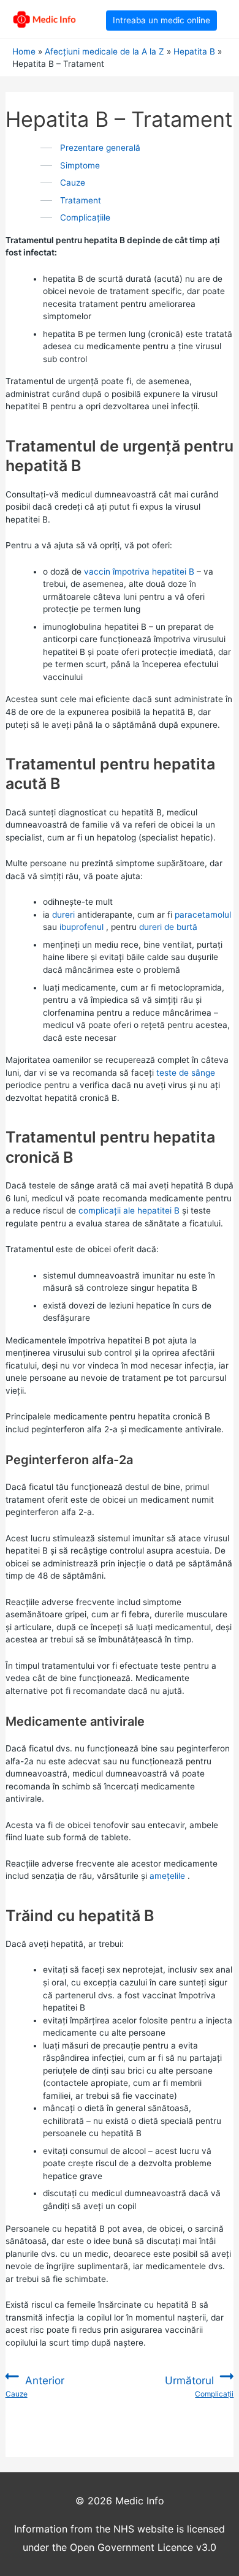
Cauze (73, 183)
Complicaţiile (85, 217)
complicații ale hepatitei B (129, 1211)
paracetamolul (203, 915)
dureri (63, 915)
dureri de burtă (168, 927)
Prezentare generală (100, 148)
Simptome (80, 165)
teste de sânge (186, 1073)
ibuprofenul (82, 927)
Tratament (81, 200)
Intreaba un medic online (161, 20)
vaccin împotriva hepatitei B (139, 572)
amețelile (167, 1876)
